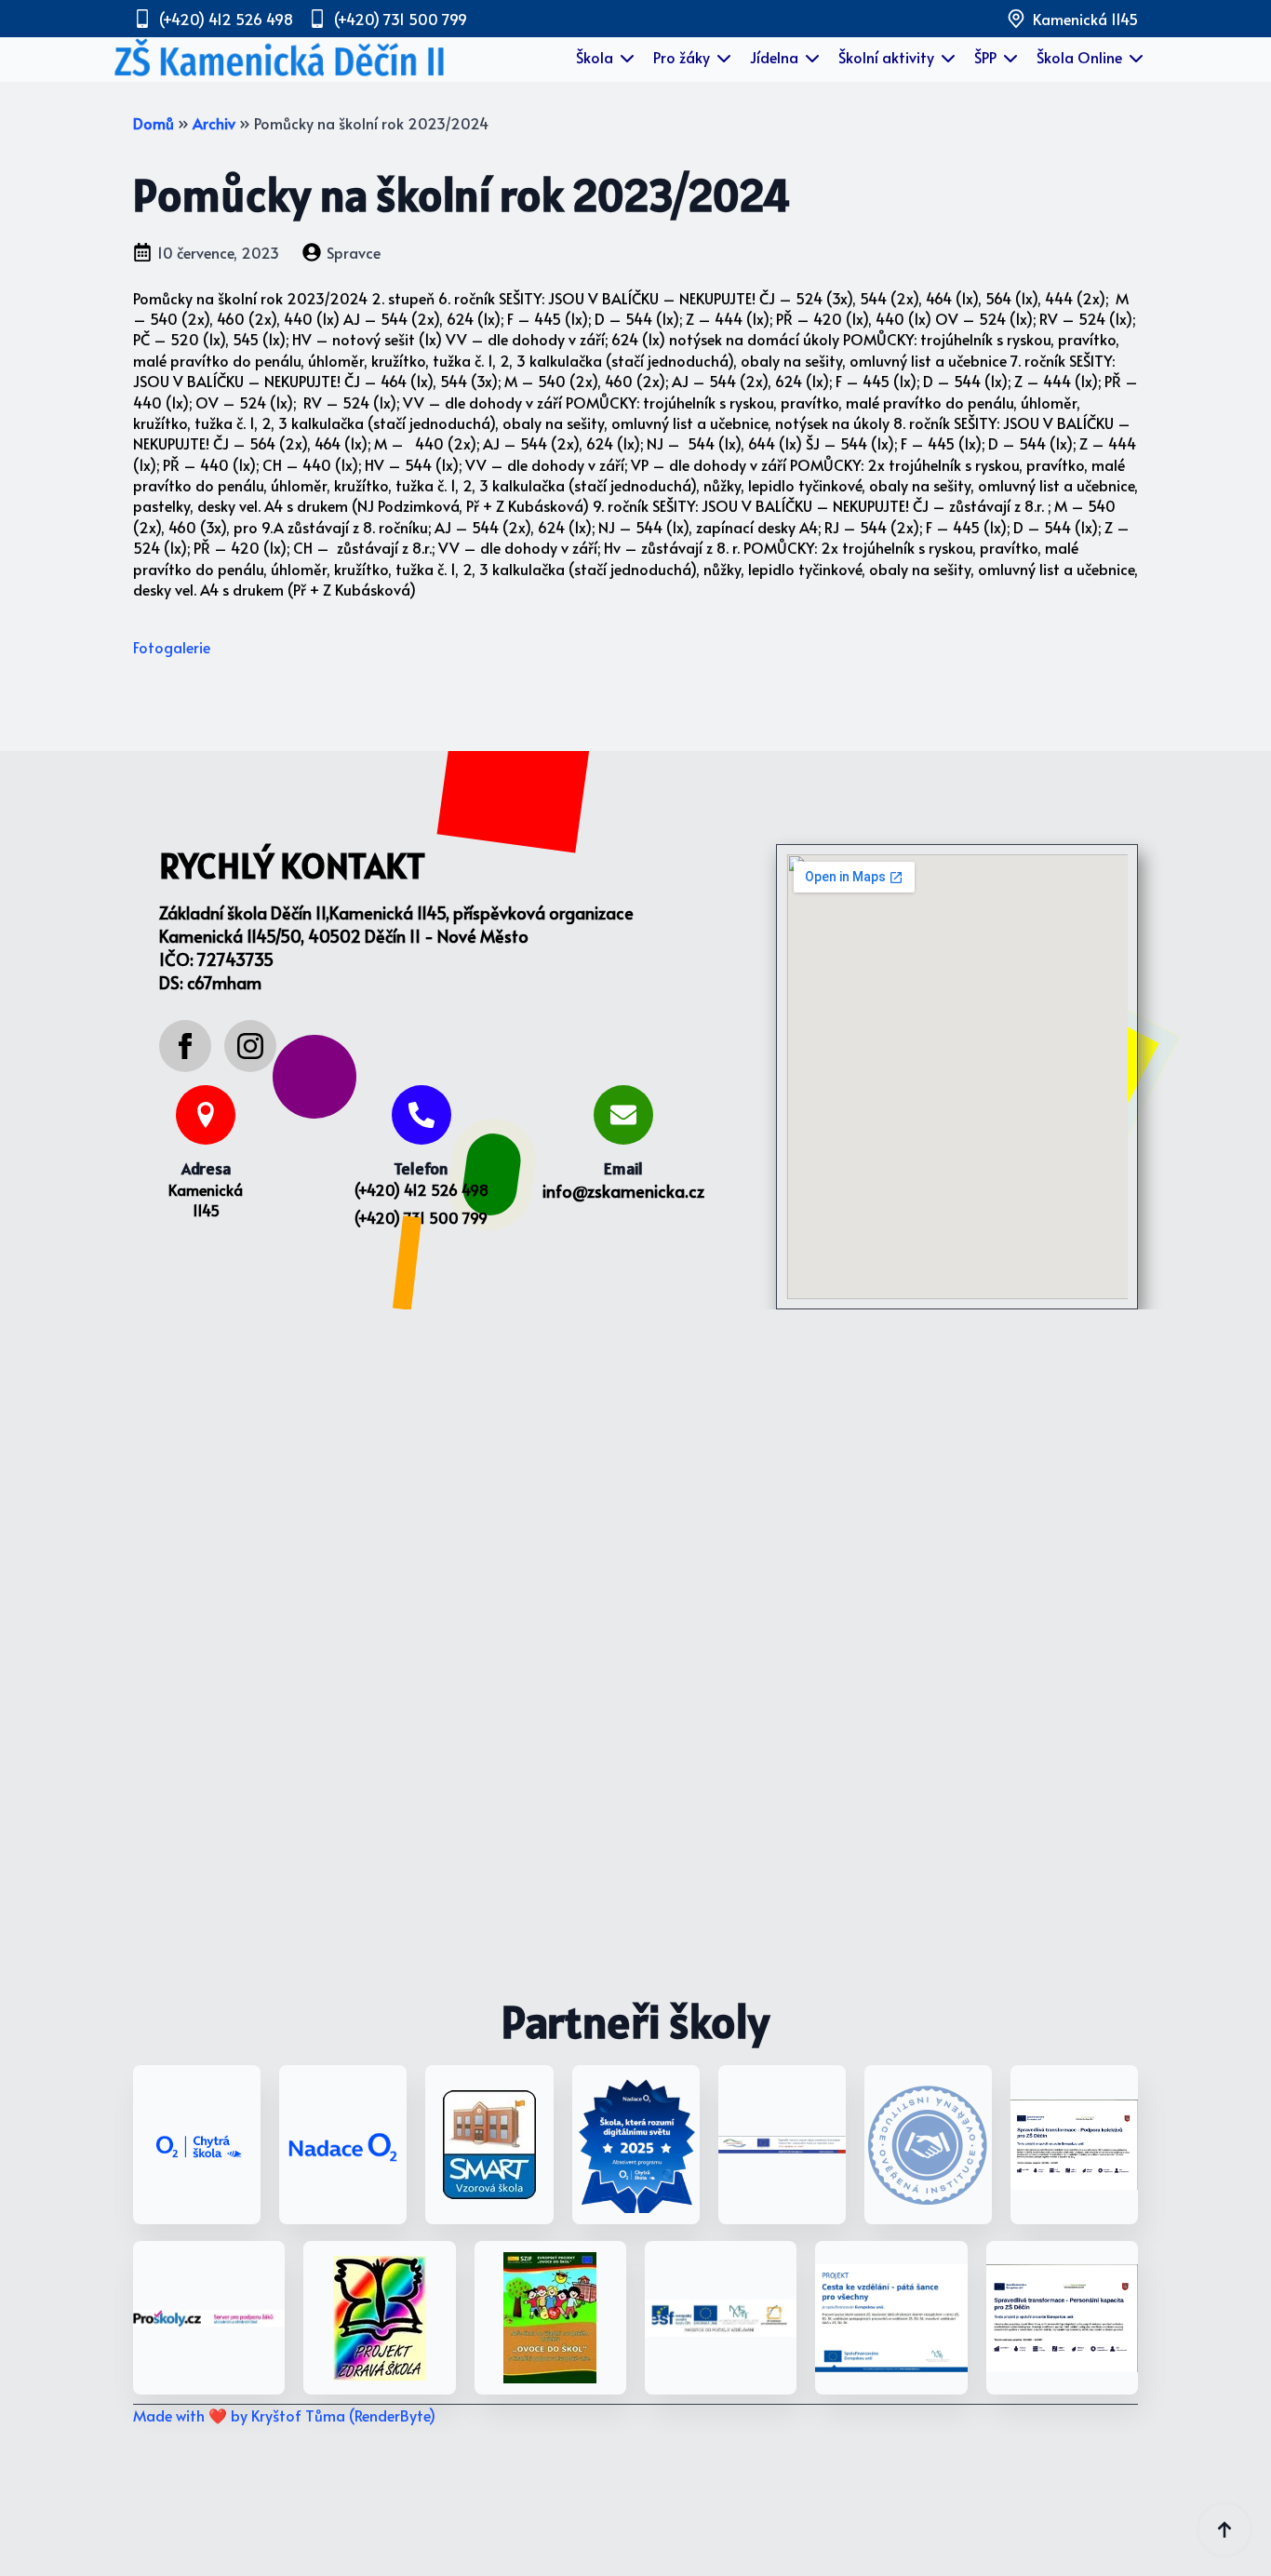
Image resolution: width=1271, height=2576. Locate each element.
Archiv (214, 123)
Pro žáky (682, 57)
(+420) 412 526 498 (421, 1189)
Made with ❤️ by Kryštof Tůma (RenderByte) (284, 2415)
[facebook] (185, 1046)
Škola (595, 57)
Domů (154, 123)
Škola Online (1079, 57)
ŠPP (985, 57)
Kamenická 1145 (206, 1200)
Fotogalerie (172, 647)
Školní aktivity (886, 57)
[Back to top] (1224, 2529)
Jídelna (774, 57)
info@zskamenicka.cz (623, 1191)
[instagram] (250, 1046)
